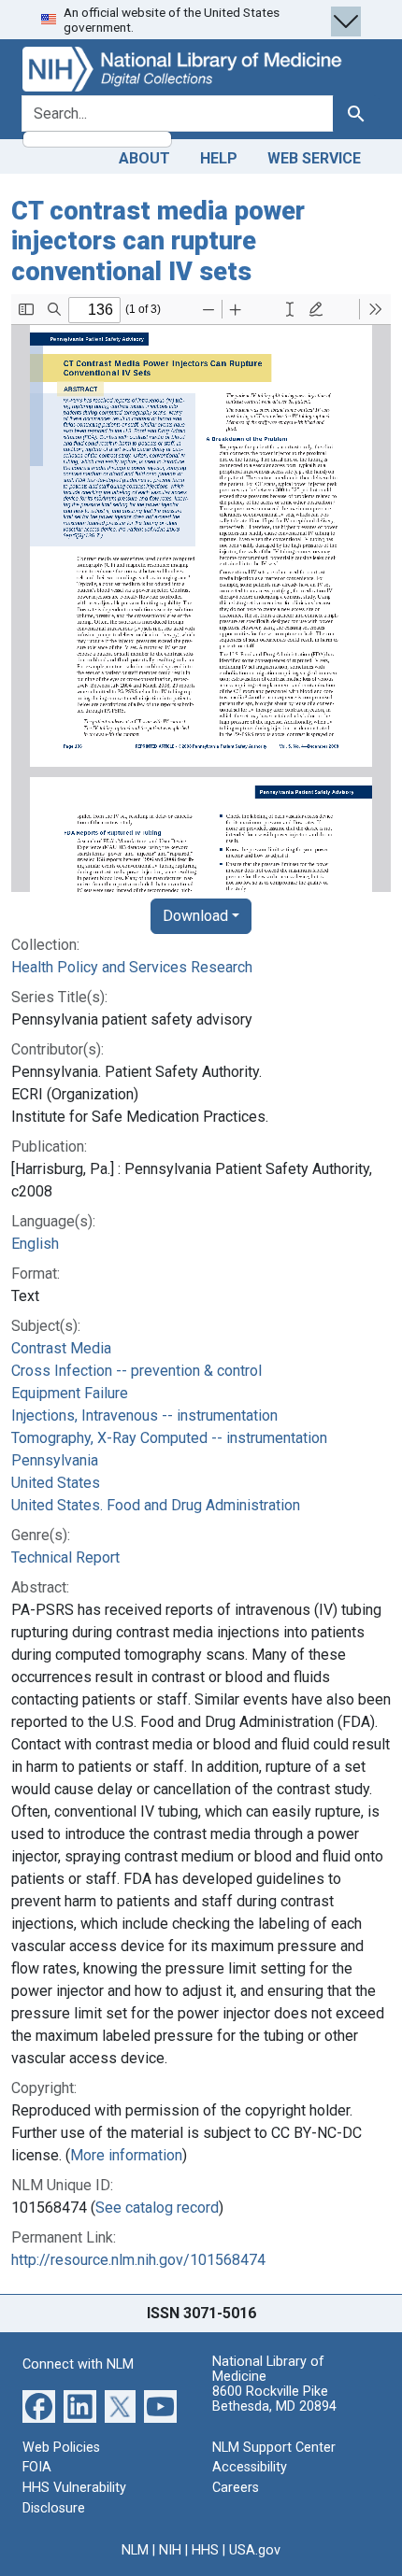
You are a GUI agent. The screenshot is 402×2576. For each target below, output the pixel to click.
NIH (170, 2550)
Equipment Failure (70, 1393)
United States (56, 1483)
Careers (236, 2488)
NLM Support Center (274, 2448)
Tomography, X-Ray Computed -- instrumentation (169, 1438)
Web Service (314, 158)
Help (219, 158)
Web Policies (61, 2448)
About (144, 158)
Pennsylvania (55, 1460)
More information (126, 2155)
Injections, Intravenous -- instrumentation (144, 1415)
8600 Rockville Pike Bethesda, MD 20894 (274, 2399)
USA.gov (255, 2550)
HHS (205, 2550)
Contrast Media (61, 1348)
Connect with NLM (78, 2364)
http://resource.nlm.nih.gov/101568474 (138, 2260)
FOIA (37, 2467)
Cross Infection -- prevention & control (136, 1371)
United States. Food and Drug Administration (156, 1505)
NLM (135, 2550)
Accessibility (250, 2467)
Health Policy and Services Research (132, 967)
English (35, 1244)
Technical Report (65, 1557)
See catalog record (157, 2208)
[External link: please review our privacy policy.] (39, 2406)
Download (195, 916)
